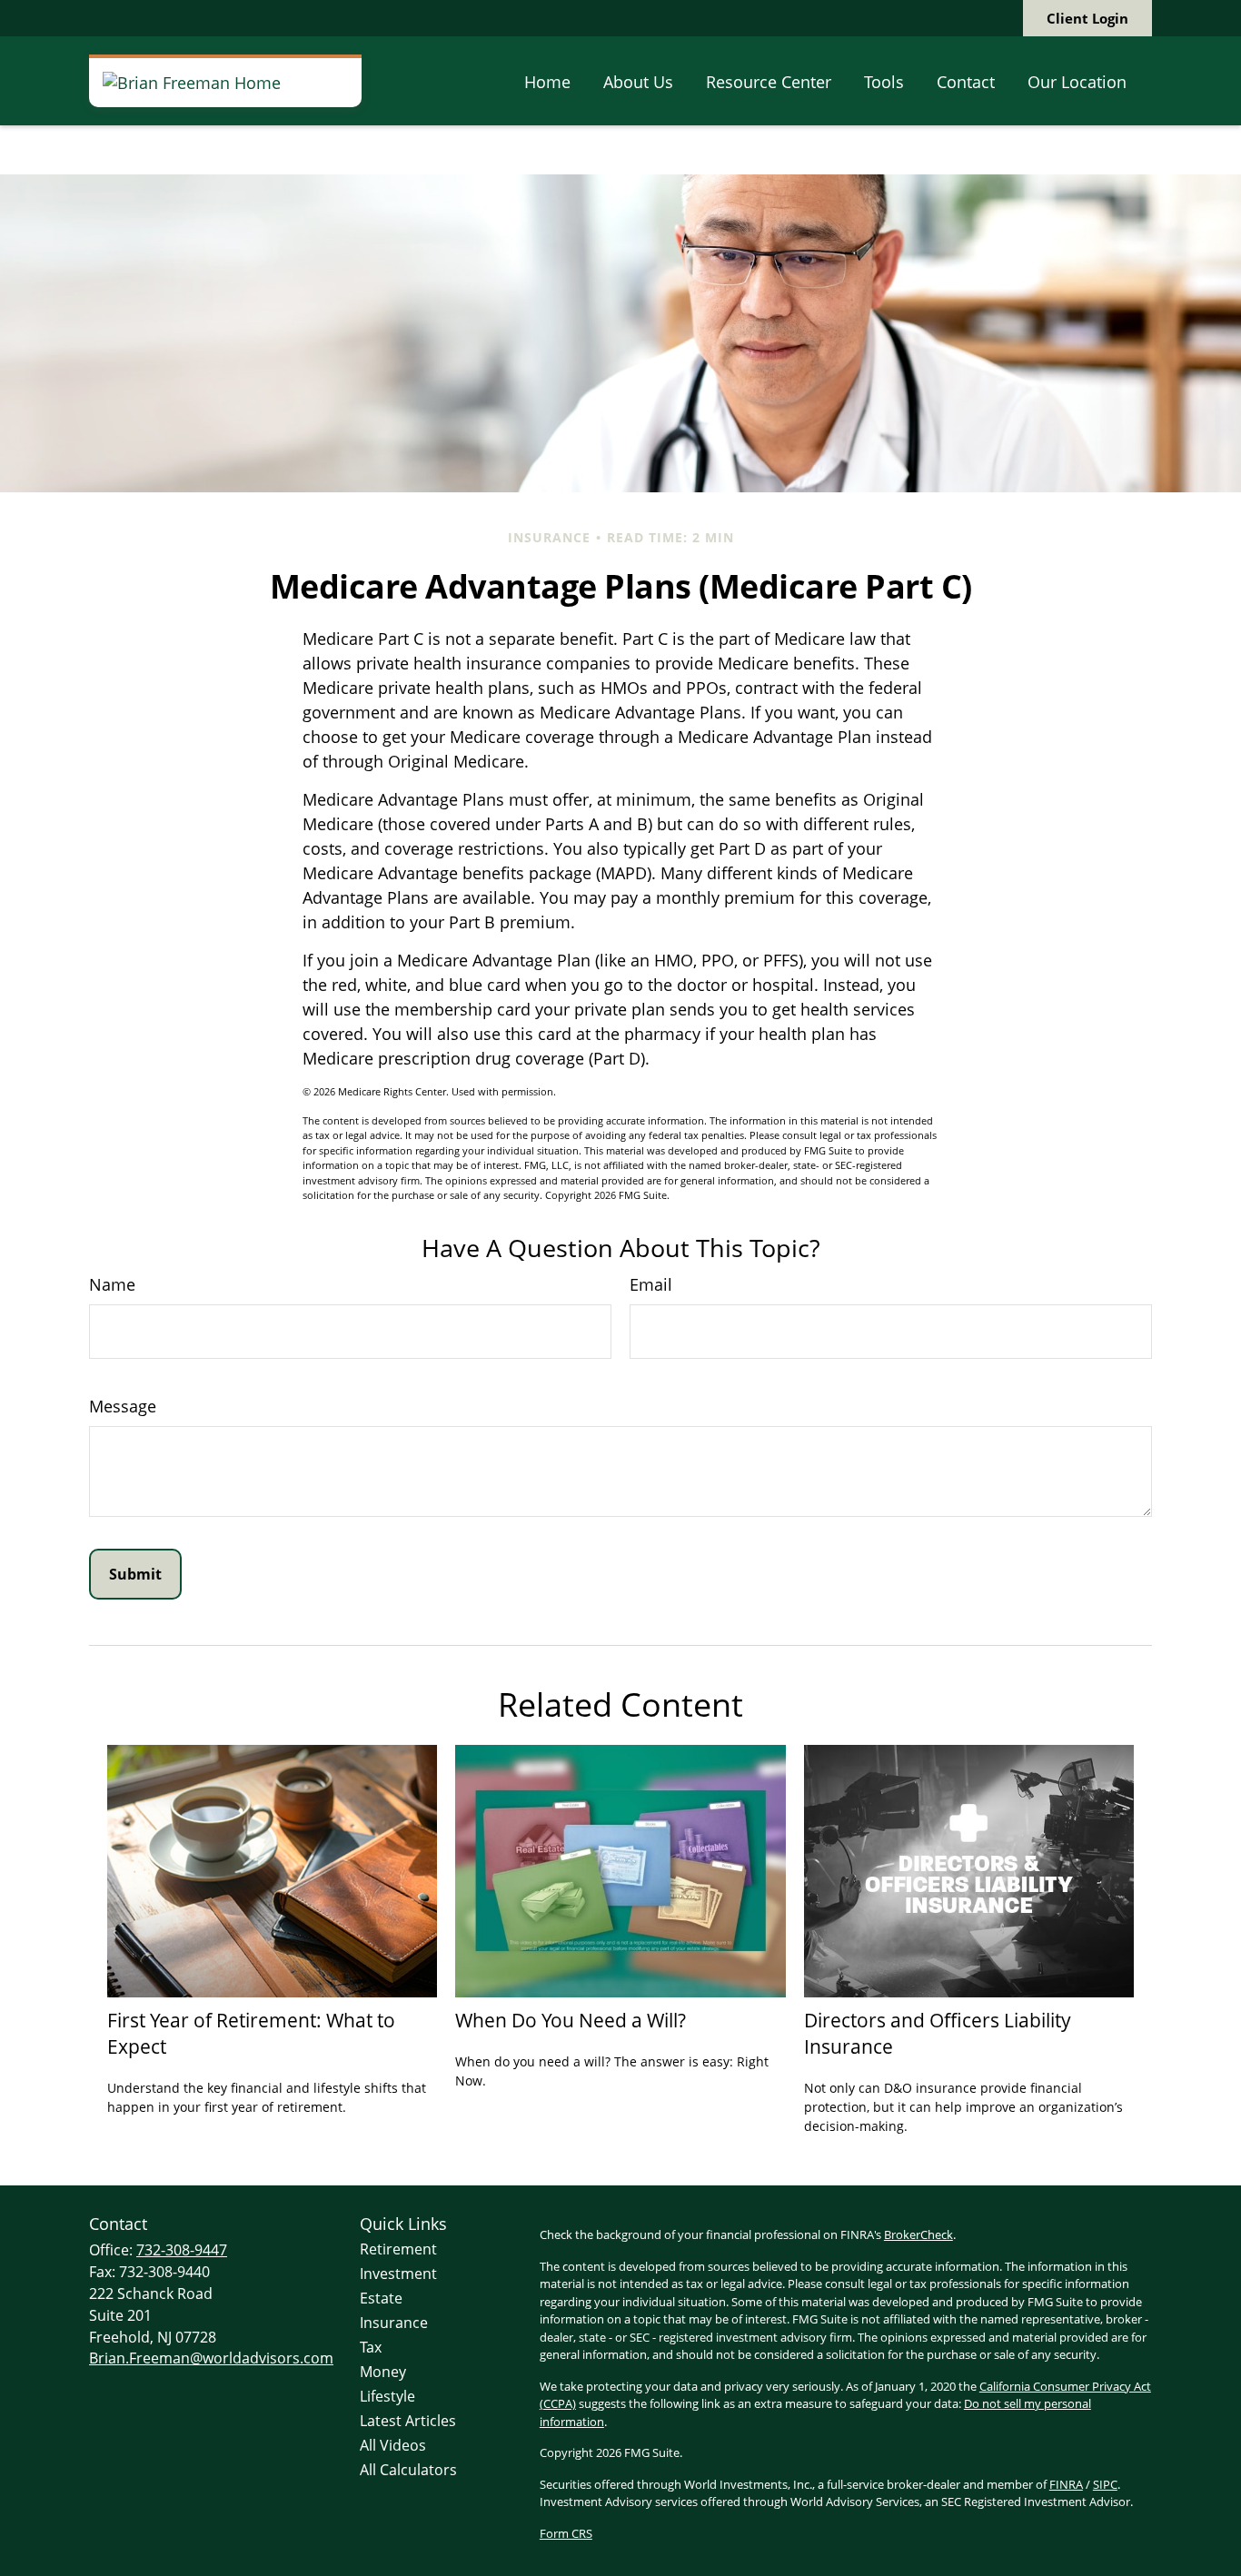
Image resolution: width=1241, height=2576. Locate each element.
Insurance (394, 2323)
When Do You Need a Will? (571, 2020)
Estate (381, 2298)
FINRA (1066, 2484)
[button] (547, 81)
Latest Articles (408, 2421)
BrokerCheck (918, 2234)
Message (123, 1406)
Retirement (398, 2249)
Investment (398, 2274)
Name (112, 1284)
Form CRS (566, 2533)
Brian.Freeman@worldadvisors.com (211, 2358)
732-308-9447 (182, 2250)
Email (651, 1284)
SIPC (1105, 2484)
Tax (371, 2347)
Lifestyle (387, 2396)
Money (383, 2372)
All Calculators (408, 2470)
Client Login (1087, 18)
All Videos (393, 2445)
